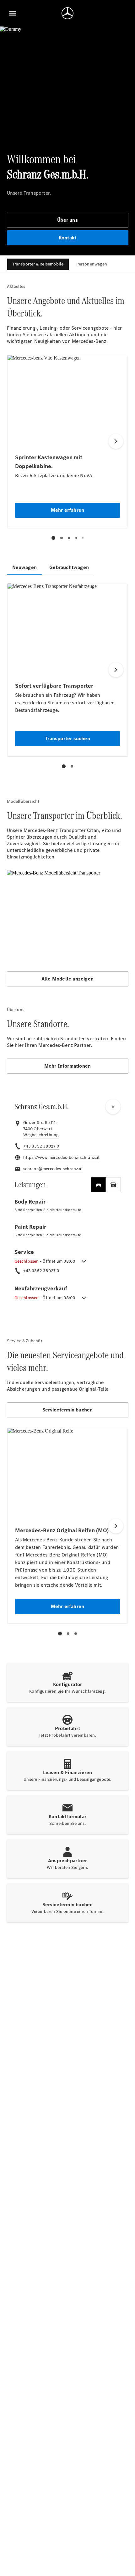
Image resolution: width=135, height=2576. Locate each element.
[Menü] (13, 13)
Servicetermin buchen (68, 1410)
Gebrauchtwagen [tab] (69, 567)
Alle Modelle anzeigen (67, 979)
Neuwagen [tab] (25, 567)
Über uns (67, 220)
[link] (41, 1135)
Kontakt (67, 238)
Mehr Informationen (68, 1066)
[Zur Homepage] (67, 13)
